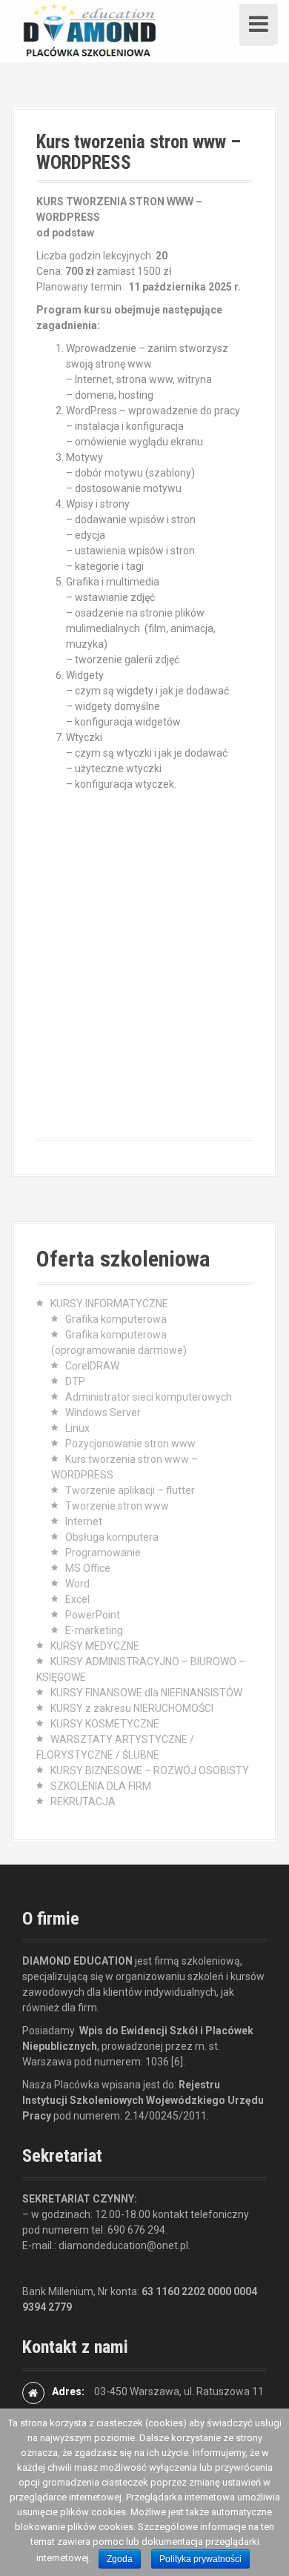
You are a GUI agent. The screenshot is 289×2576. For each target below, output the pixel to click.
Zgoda (120, 2559)
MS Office (88, 1568)
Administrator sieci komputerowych (149, 1397)
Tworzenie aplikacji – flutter (130, 1490)
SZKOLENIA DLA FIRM (101, 1786)
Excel (77, 1599)
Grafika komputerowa (116, 1319)
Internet (84, 1521)
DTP (75, 1381)
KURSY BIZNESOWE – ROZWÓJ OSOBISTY (150, 1770)
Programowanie (103, 1553)
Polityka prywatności (200, 2559)
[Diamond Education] (89, 30)
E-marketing (94, 1630)
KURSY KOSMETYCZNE (105, 1724)
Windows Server (103, 1413)
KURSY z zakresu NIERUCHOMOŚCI (132, 1708)
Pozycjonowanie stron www (130, 1444)
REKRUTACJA (83, 1802)
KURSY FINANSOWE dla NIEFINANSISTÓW (146, 1693)
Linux (77, 1428)
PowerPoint (93, 1615)
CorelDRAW (92, 1366)
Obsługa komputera (112, 1537)
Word (77, 1584)
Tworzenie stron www (117, 1506)
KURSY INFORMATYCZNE (109, 1304)
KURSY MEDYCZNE (95, 1646)
